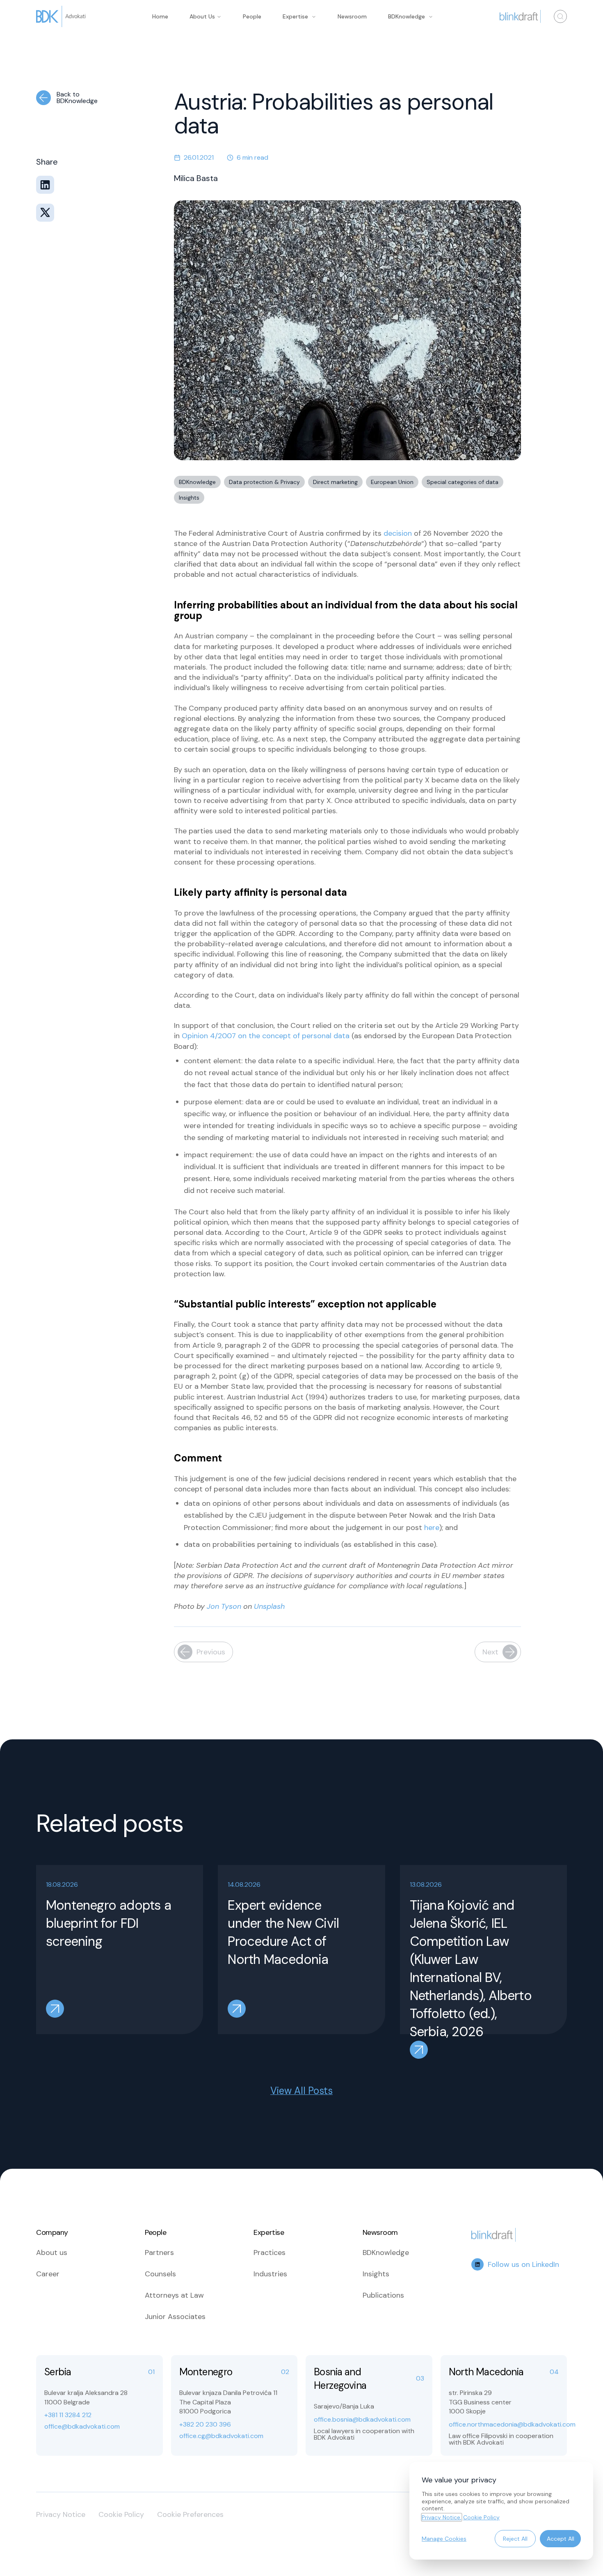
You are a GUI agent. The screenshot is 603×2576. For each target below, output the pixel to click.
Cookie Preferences (190, 2514)
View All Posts (301, 2091)
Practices (270, 2253)
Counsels (160, 2274)
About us (52, 2253)
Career (48, 2274)
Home (160, 16)
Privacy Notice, (442, 2517)
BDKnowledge (407, 16)
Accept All (561, 2539)
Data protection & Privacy (264, 482)
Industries (270, 2274)
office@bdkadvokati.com (82, 2427)
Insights (189, 498)
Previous (211, 1652)
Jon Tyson (224, 1606)
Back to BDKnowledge (77, 98)
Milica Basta (196, 178)
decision (398, 533)
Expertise (295, 16)
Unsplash (269, 1606)
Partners (159, 2253)
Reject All (515, 2539)
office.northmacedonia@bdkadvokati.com (504, 2425)
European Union (392, 482)
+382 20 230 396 (205, 2425)
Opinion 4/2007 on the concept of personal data (266, 1036)
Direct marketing (335, 482)
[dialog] (501, 2511)
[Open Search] (560, 16)
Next (490, 1652)
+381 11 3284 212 (68, 2415)
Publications (383, 2295)
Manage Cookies (444, 2539)
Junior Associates (175, 2317)
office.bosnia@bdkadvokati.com (362, 2420)
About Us (202, 16)
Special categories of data (463, 482)
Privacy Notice (61, 2514)
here (432, 1528)
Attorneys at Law (174, 2295)
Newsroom (352, 16)
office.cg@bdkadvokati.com (221, 2436)
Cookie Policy (121, 2514)
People (252, 16)
